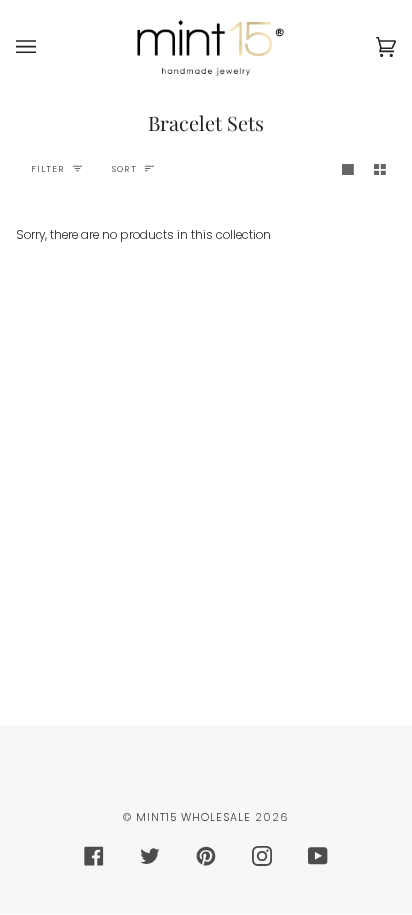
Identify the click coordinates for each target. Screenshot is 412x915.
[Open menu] (46, 47)
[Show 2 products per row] (380, 169)
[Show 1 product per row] (348, 169)
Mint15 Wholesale (193, 817)
